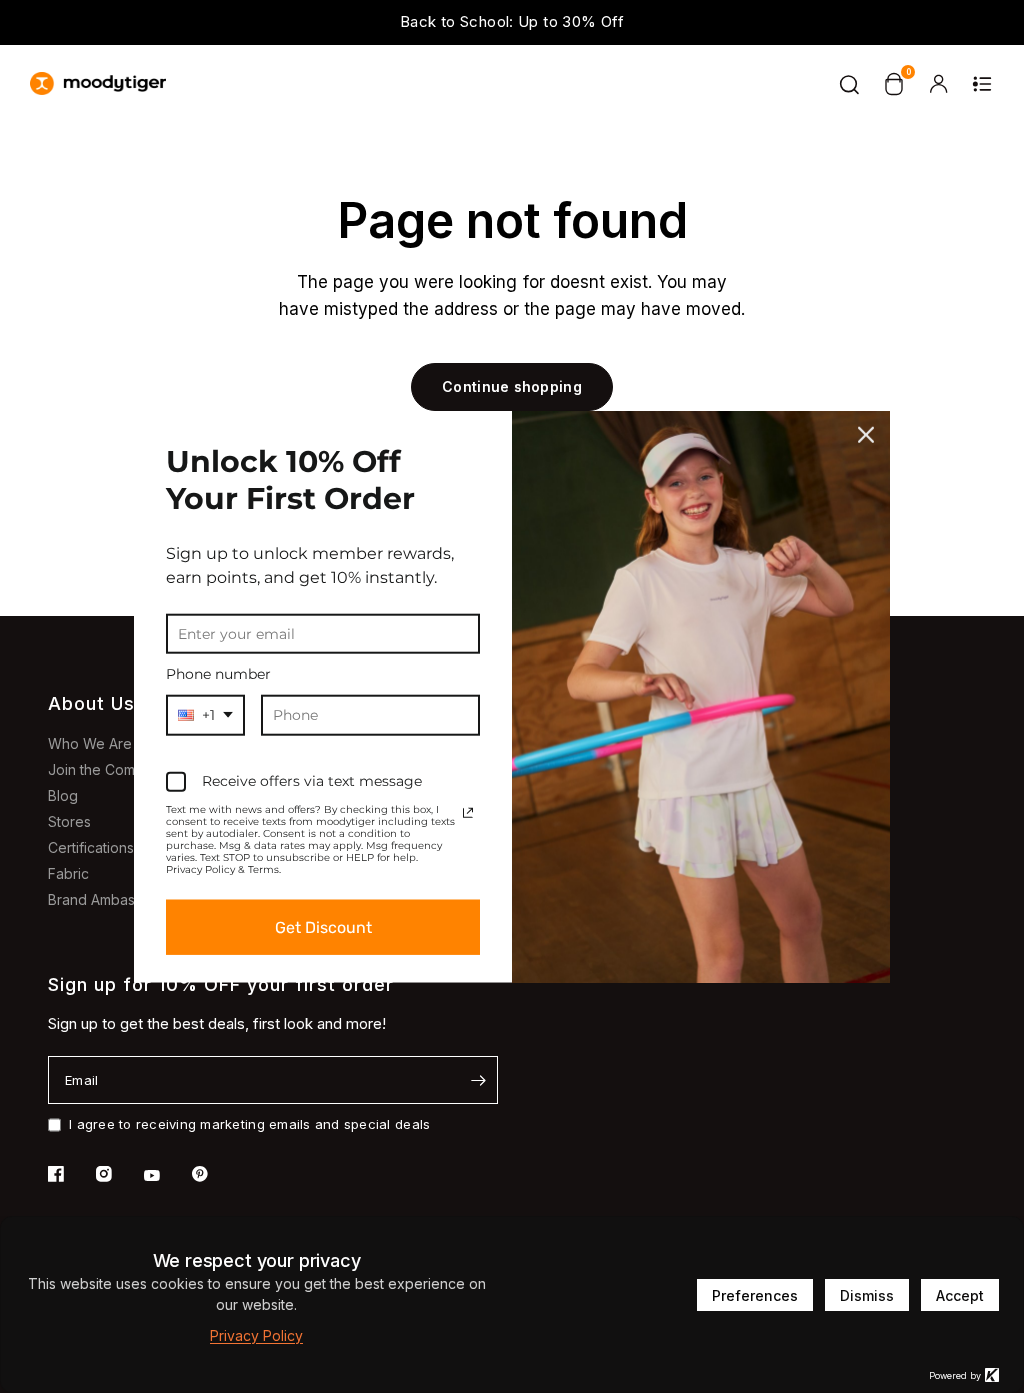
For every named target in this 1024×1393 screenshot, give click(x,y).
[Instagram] (118, 1174)
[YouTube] (166, 1176)
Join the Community (112, 769)
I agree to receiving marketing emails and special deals (249, 1124)
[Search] (850, 84)
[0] (894, 84)
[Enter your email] (478, 1080)
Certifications (91, 847)
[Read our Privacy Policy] (468, 813)
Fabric (68, 873)
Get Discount (323, 927)
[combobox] (205, 715)
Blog (63, 795)
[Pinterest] (214, 1174)
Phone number (218, 674)
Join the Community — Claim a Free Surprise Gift (847, 23)
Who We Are (90, 743)
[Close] (866, 434)
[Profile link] (938, 84)
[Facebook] (70, 1174)
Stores (69, 821)
